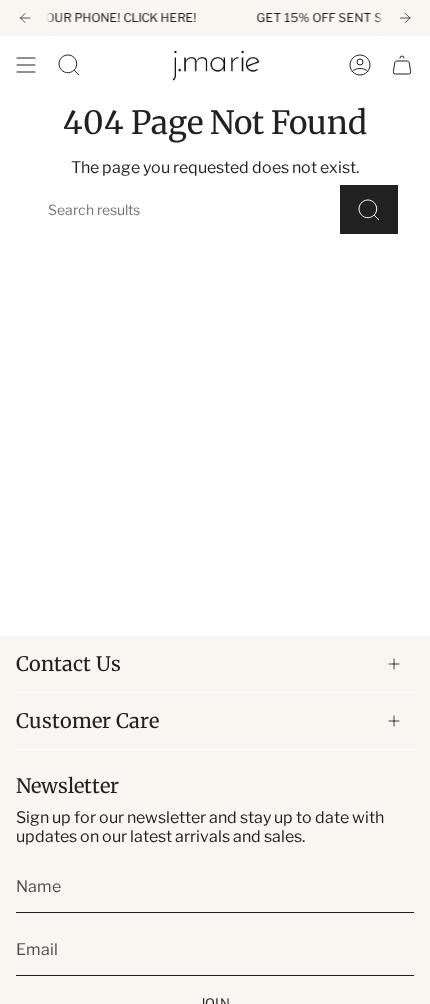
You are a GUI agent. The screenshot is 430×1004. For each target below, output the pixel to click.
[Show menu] (26, 65)
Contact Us (68, 663)
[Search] (369, 209)
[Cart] (402, 65)
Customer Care (87, 720)
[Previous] (25, 18)
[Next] (405, 18)
